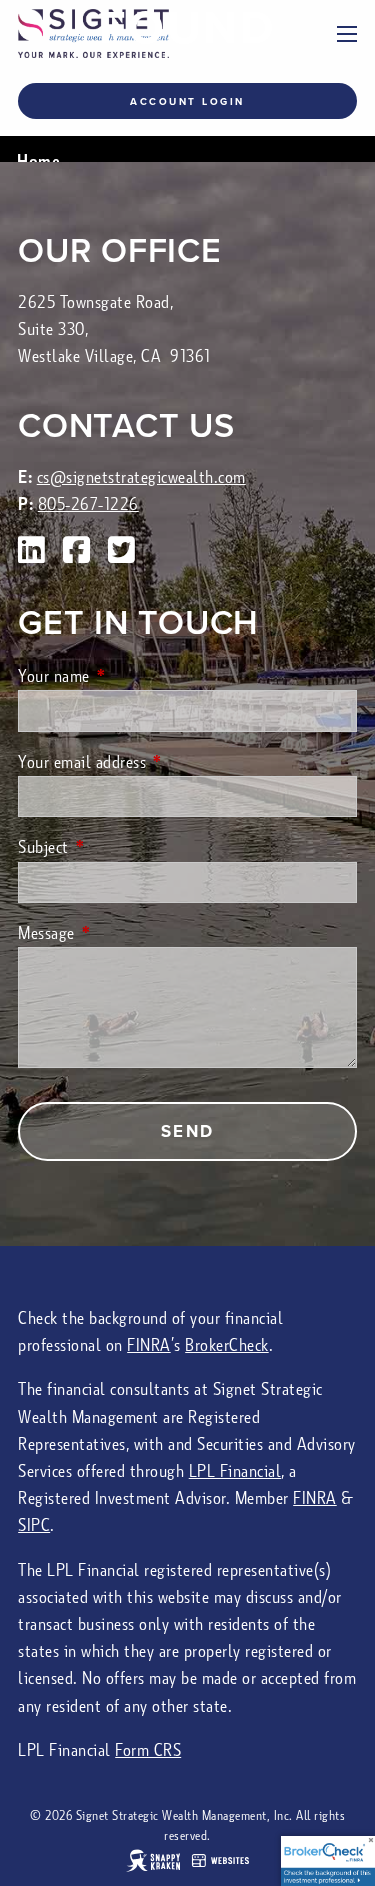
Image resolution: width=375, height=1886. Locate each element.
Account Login (187, 101)
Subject (118, 847)
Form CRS (148, 1750)
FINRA (149, 1345)
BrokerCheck (227, 1345)
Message (121, 933)
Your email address (156, 762)
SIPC (34, 1525)
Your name (128, 676)
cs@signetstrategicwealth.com (141, 477)
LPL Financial (235, 1471)
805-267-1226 (88, 504)
